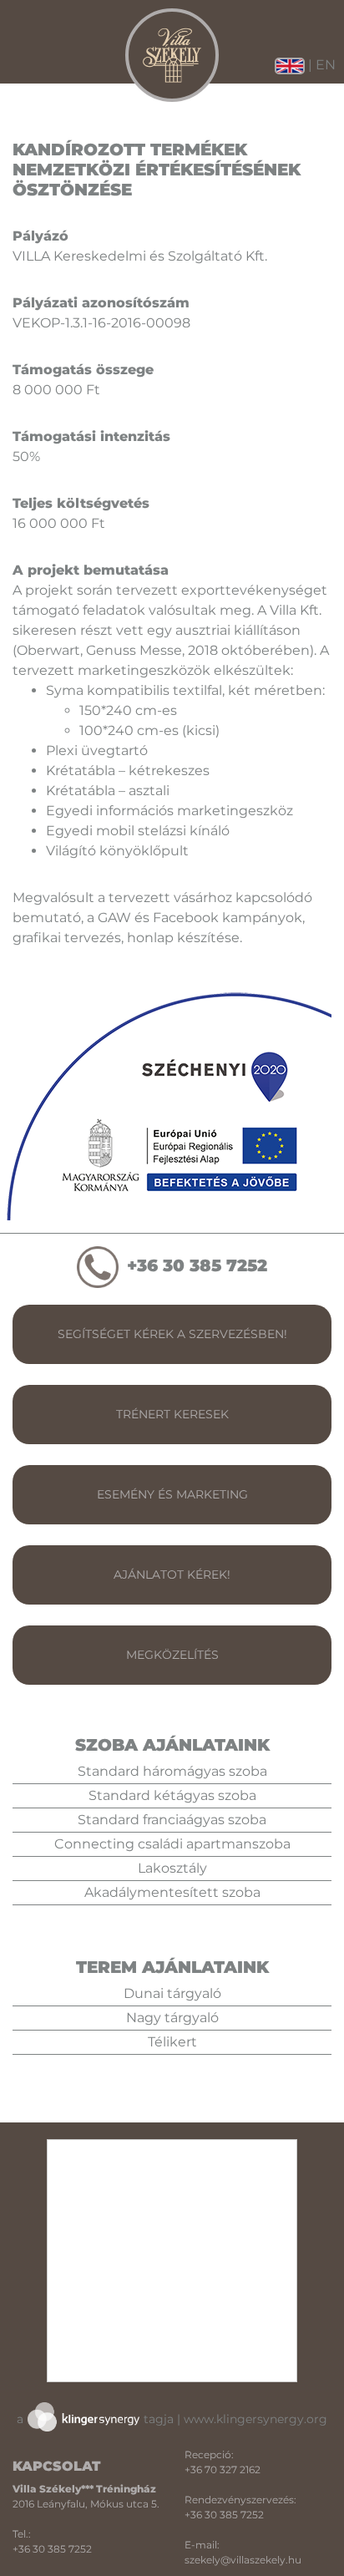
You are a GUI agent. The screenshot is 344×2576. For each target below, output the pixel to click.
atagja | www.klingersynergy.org (172, 2419)
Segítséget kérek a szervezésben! (172, 1334)
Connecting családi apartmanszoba (172, 1844)
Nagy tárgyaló (172, 2018)
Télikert (172, 2042)
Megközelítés (172, 1655)
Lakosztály (172, 1868)
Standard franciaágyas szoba (172, 1820)
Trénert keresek (172, 1414)
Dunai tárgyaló (172, 1993)
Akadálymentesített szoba (172, 1892)
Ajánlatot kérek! (172, 1575)
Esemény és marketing (172, 1494)
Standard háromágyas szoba (172, 1771)
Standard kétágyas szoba (172, 1795)
